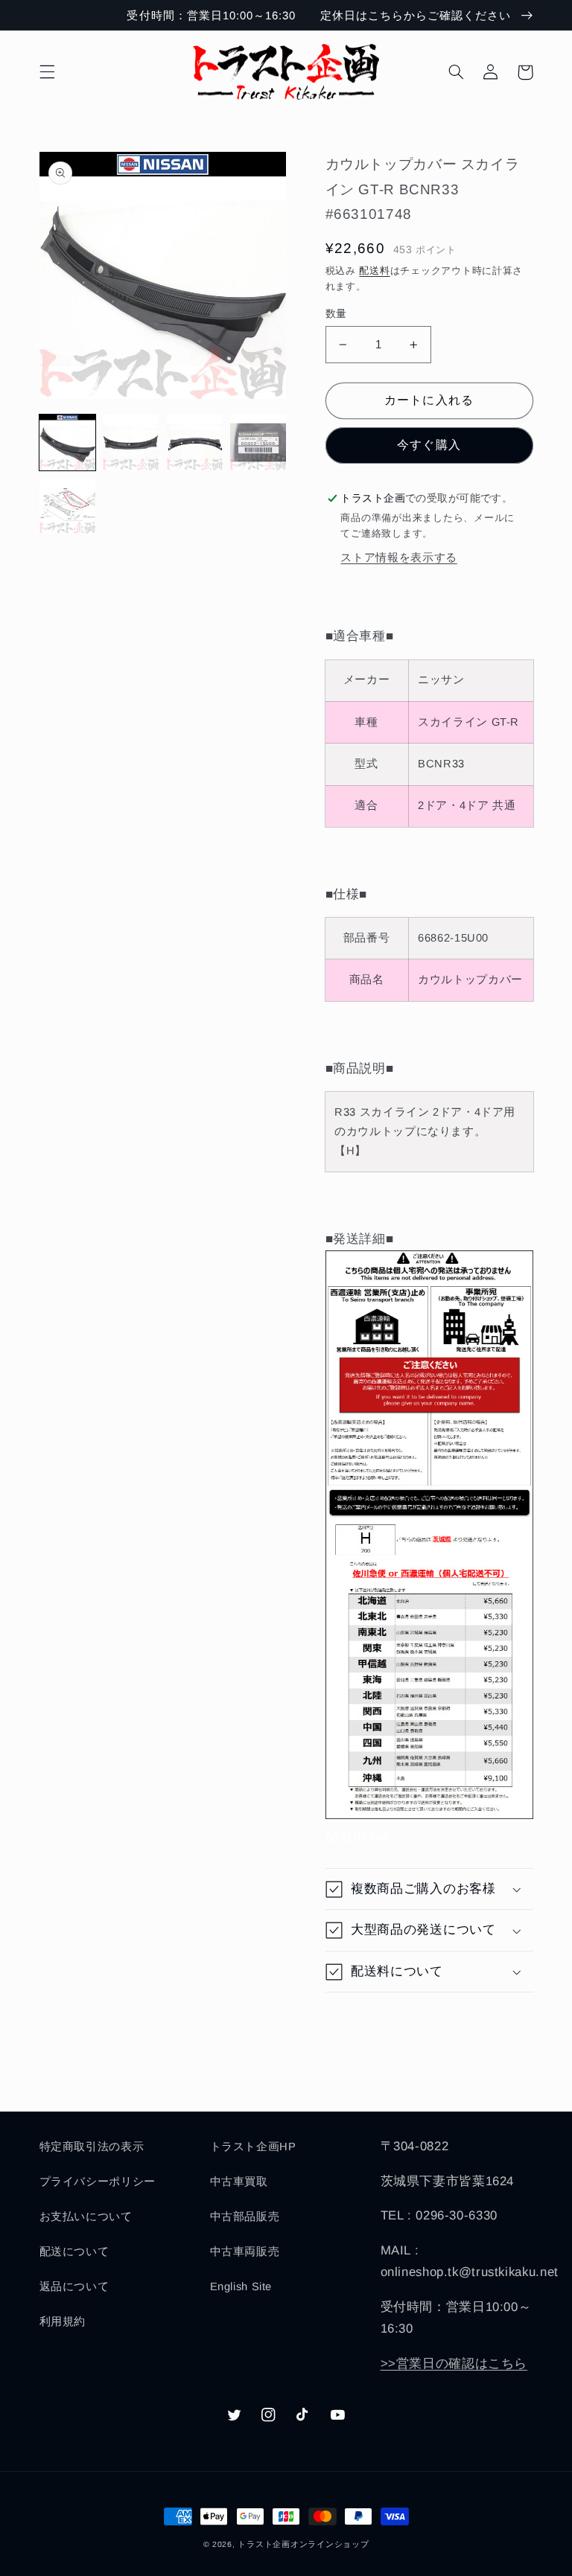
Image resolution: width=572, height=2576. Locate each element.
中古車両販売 (245, 2251)
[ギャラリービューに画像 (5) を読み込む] (67, 506)
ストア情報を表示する (398, 557)
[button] (47, 72)
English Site (241, 2286)
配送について (74, 2251)
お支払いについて (86, 2217)
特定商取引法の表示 (92, 2147)
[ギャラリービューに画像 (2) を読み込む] (131, 442)
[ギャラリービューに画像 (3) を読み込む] (195, 442)
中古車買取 (239, 2182)
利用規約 (63, 2321)
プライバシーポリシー (98, 2182)
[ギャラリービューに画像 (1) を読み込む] (67, 442)
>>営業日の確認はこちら (454, 2364)
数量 (336, 314)
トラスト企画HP (253, 2147)
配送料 (374, 271)
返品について (74, 2286)
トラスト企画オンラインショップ (303, 2544)
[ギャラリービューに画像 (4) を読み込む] (258, 442)
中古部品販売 (245, 2217)
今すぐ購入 (429, 445)
